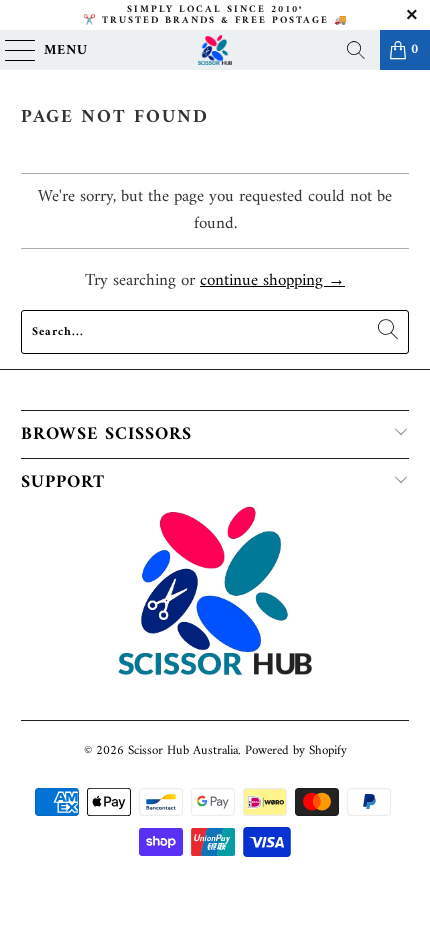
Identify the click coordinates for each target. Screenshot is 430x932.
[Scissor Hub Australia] (215, 50)
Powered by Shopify (296, 750)
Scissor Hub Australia (183, 750)
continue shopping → (272, 281)
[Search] (356, 50)
